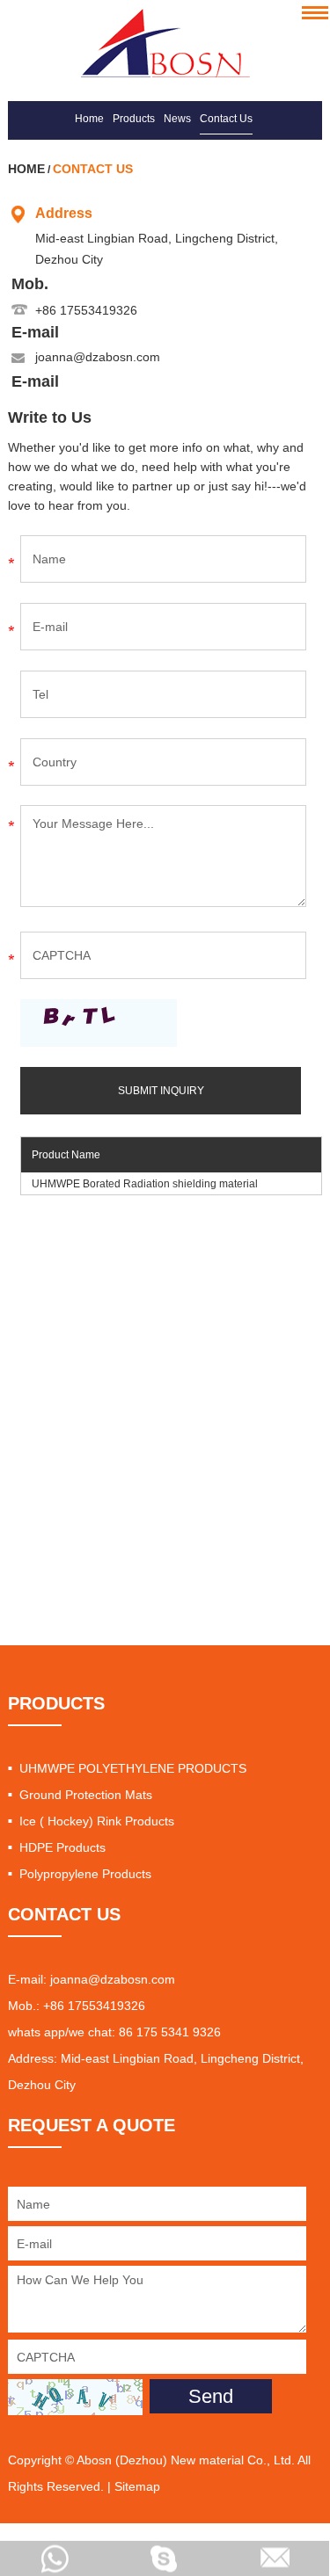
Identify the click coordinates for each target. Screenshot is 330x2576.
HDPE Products (62, 1847)
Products (134, 119)
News (177, 119)
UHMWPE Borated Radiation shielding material (145, 1184)
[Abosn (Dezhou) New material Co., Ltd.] (165, 43)
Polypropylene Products (85, 1874)
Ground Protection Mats (86, 1795)
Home (89, 119)
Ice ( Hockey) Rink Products (97, 1821)
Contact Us (226, 119)
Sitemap (137, 2486)
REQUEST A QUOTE (92, 2125)
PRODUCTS (56, 1703)
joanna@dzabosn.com (98, 357)
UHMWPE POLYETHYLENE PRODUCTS (133, 1768)
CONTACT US (64, 1914)
